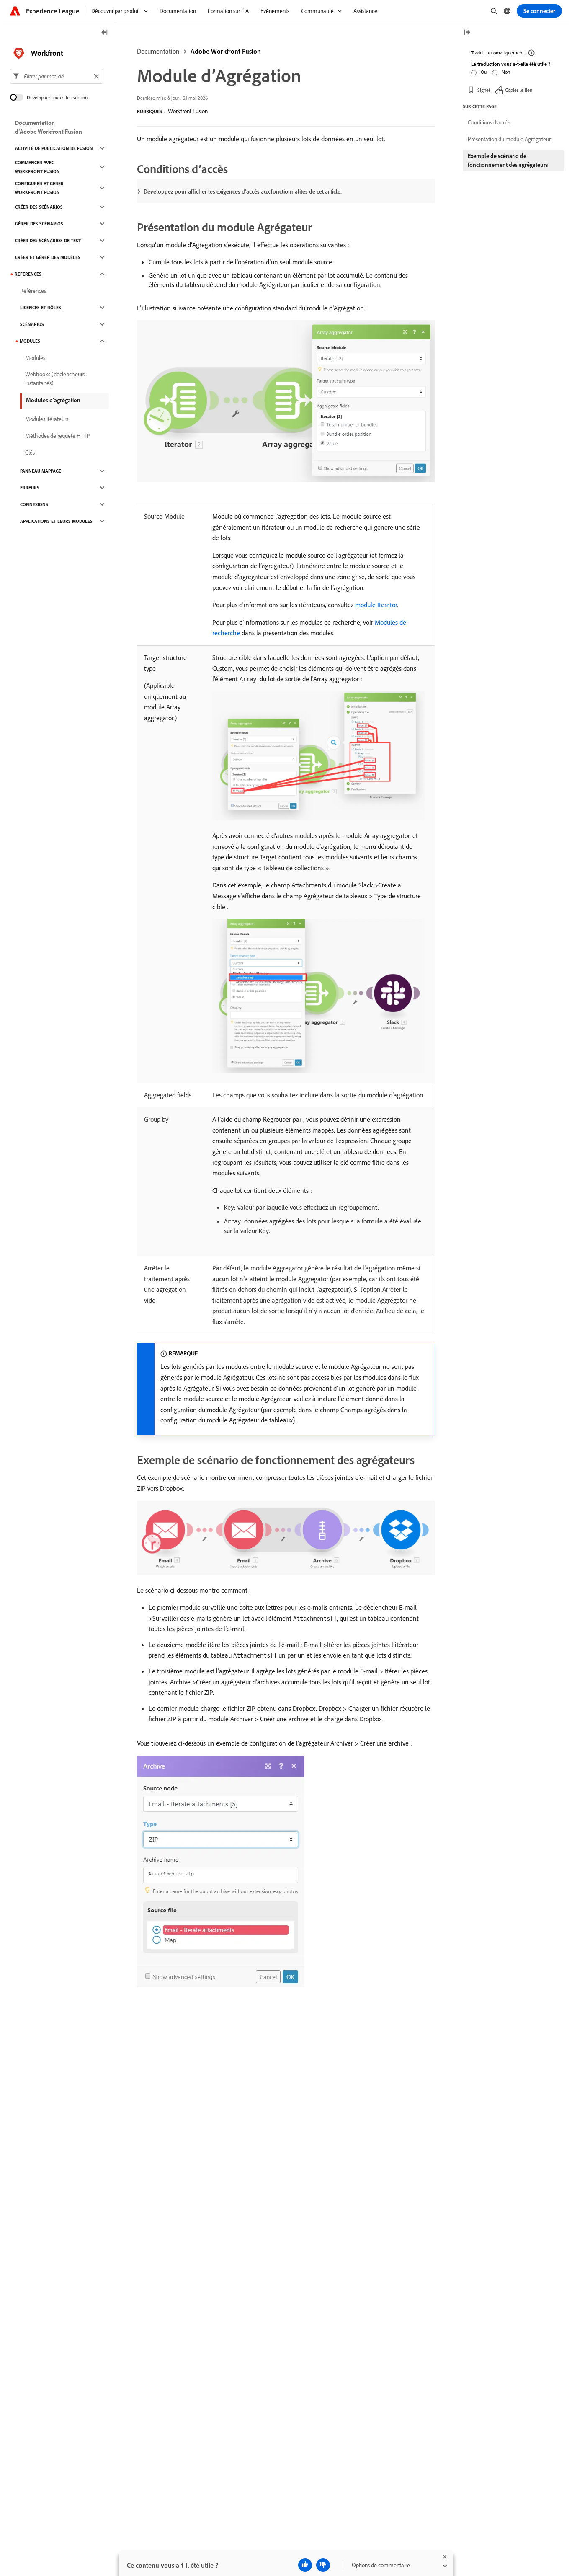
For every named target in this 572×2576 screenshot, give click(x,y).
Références (28, 274)
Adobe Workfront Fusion (226, 51)
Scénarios (32, 324)
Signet (484, 90)
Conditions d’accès (489, 122)
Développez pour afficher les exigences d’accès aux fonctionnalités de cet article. (243, 191)
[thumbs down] (323, 2565)
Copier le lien (519, 90)
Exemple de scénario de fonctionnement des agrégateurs (508, 160)
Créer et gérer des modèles (48, 257)
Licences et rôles (41, 308)
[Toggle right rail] (467, 33)
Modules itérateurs (47, 419)
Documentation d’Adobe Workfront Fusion (49, 127)
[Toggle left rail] (105, 33)
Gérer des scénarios (39, 224)
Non (506, 72)
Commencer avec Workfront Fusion (37, 167)
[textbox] (57, 76)
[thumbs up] (305, 2565)
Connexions (34, 504)
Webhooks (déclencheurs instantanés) (55, 379)
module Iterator (376, 605)
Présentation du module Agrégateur (509, 139)
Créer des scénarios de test (48, 241)
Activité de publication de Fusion (54, 148)
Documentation (158, 51)
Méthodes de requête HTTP (58, 436)
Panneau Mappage (41, 471)
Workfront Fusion (188, 111)
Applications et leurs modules (56, 521)
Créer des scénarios (39, 207)
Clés (30, 453)
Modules (30, 341)
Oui (484, 72)
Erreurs (30, 488)
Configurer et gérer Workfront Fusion (39, 188)
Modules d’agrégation (53, 400)
